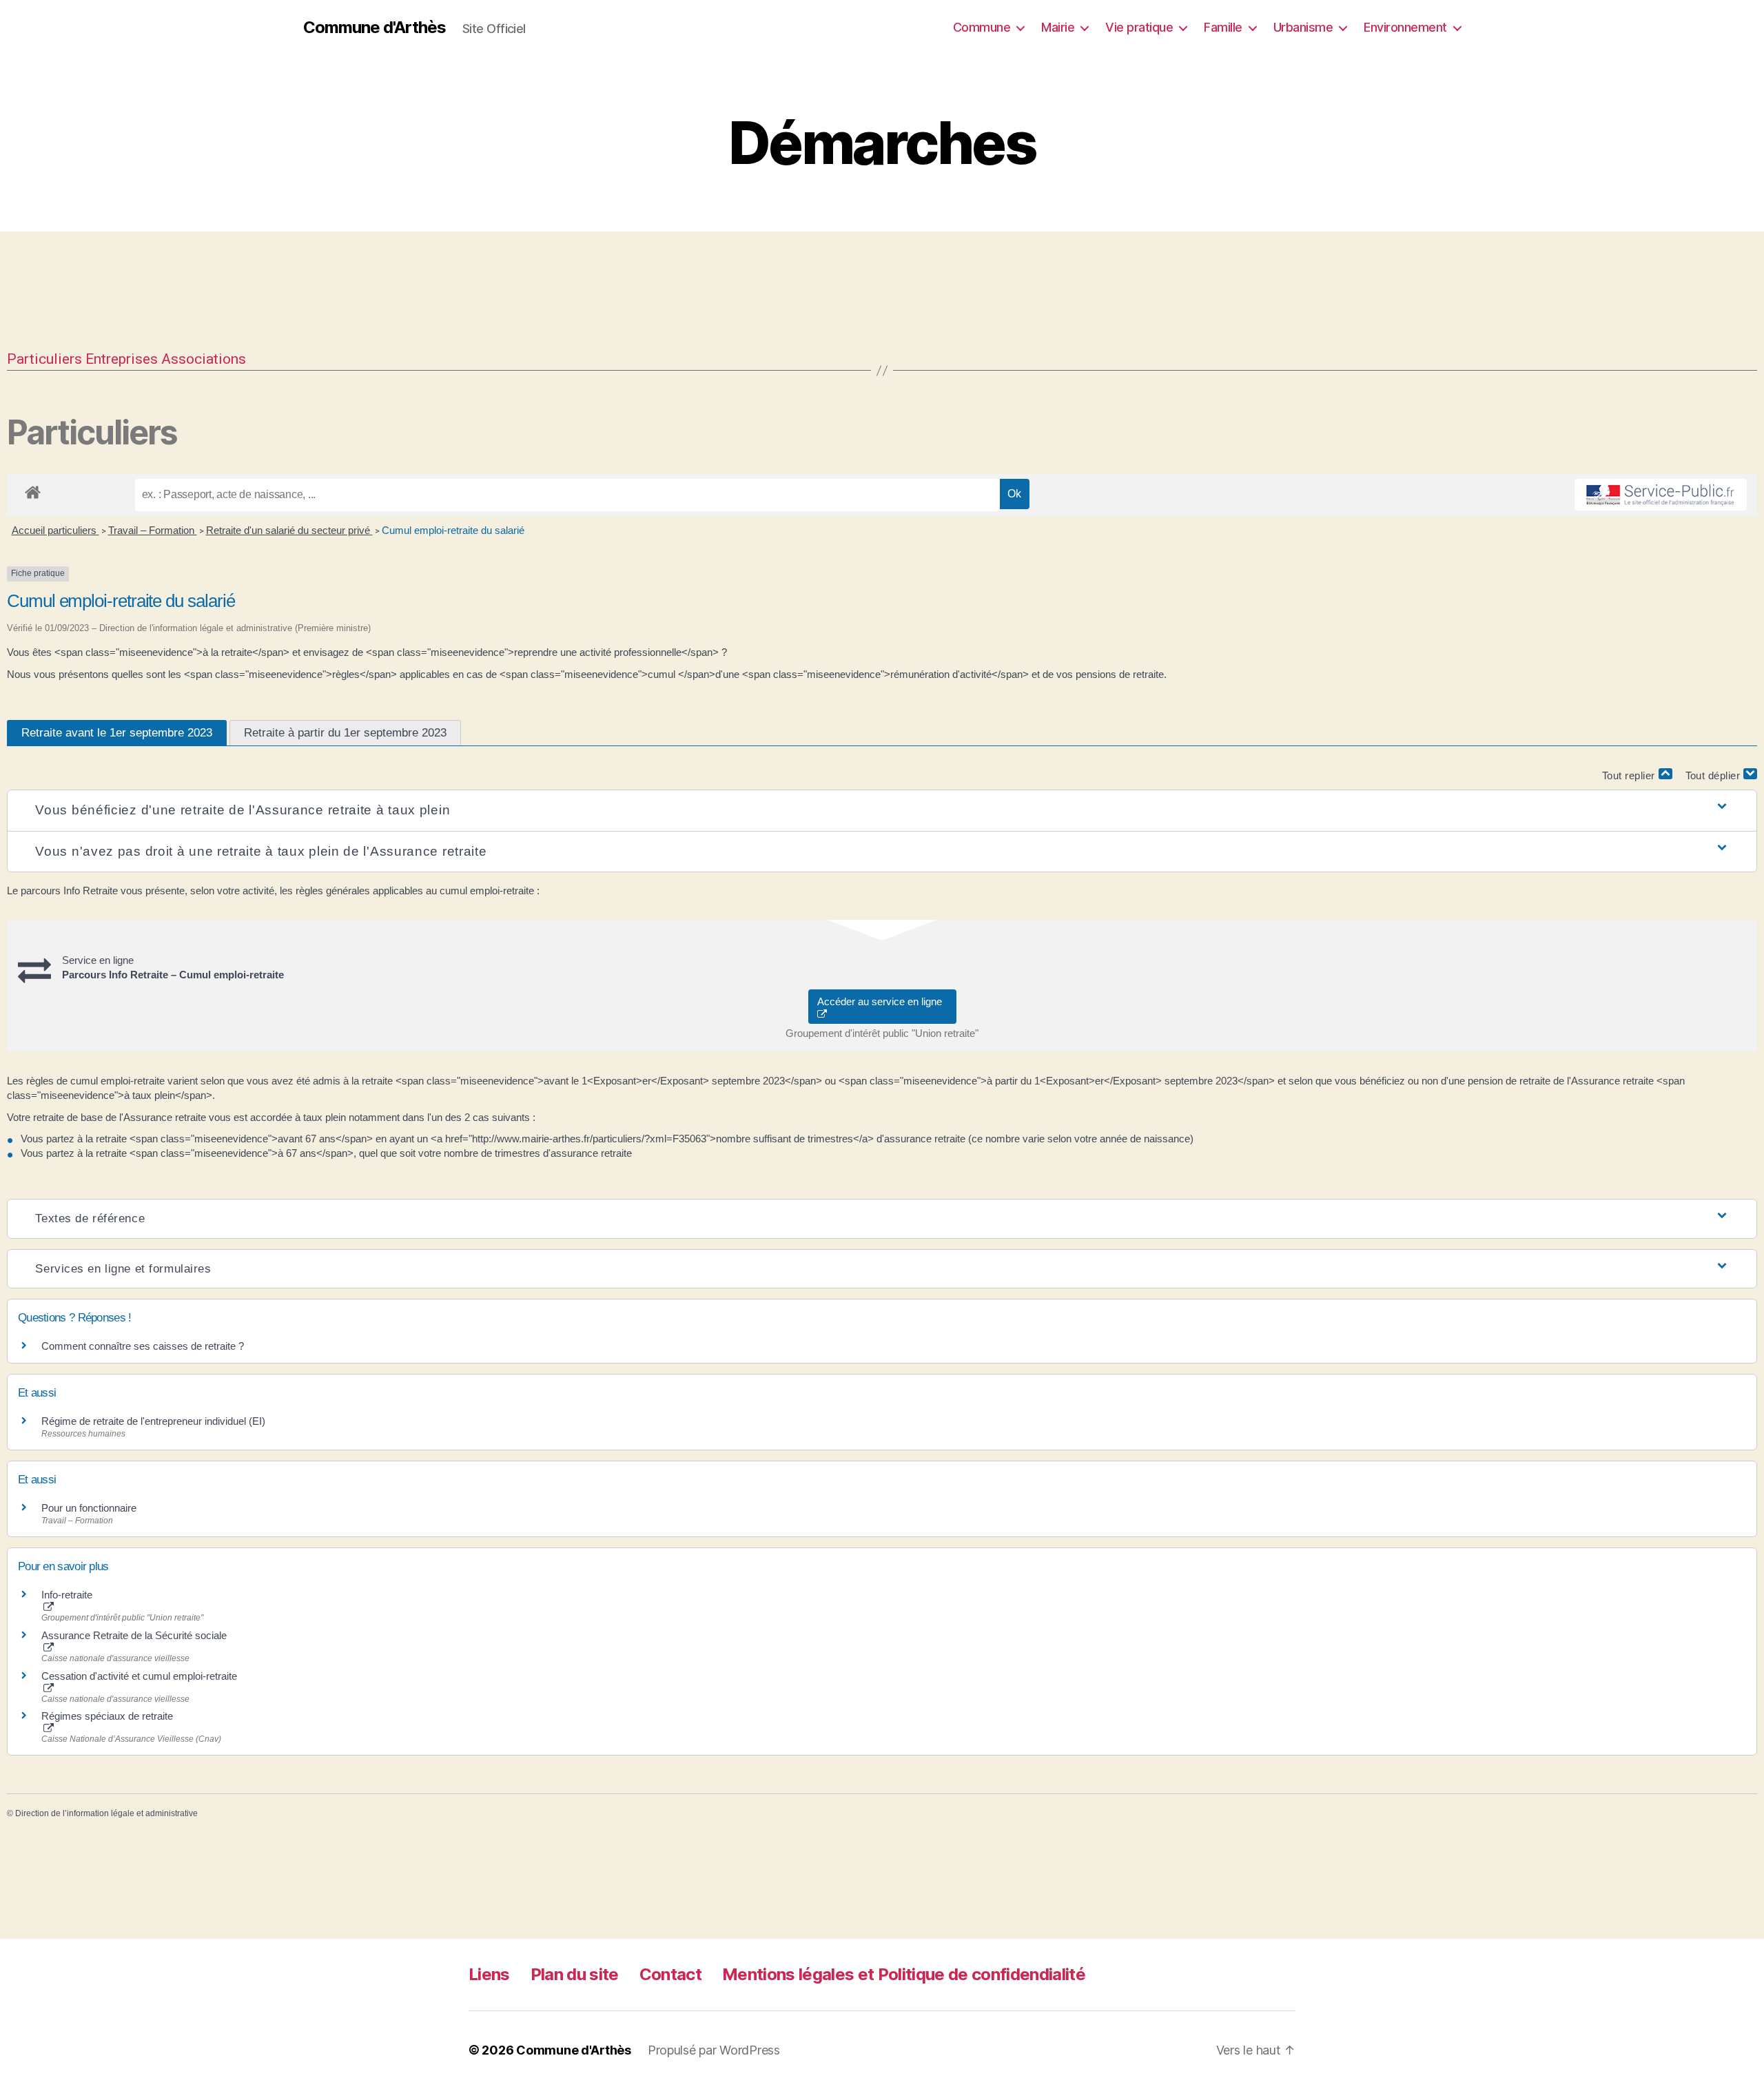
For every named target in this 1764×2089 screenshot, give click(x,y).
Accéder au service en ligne (882, 1001)
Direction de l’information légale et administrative (106, 1813)
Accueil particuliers (55, 530)
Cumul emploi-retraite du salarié (453, 530)
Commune (982, 27)
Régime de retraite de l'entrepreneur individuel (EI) (153, 1421)
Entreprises (122, 359)
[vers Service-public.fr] (1661, 495)
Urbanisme (1303, 27)
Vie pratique (1139, 27)
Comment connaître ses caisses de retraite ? (143, 1346)
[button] (882, 811)
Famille (1223, 27)
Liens (489, 1974)
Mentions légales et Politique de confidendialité (904, 1974)
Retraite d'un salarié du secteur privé (289, 530)
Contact (670, 1974)
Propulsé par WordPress (714, 2050)
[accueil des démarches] (33, 490)
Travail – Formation (153, 530)
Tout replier (1630, 775)
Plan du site (575, 1974)
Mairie (1058, 27)
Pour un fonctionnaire (89, 1508)
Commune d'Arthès (375, 28)
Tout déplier (1715, 775)
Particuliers (44, 359)
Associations (204, 359)
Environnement (1405, 27)
